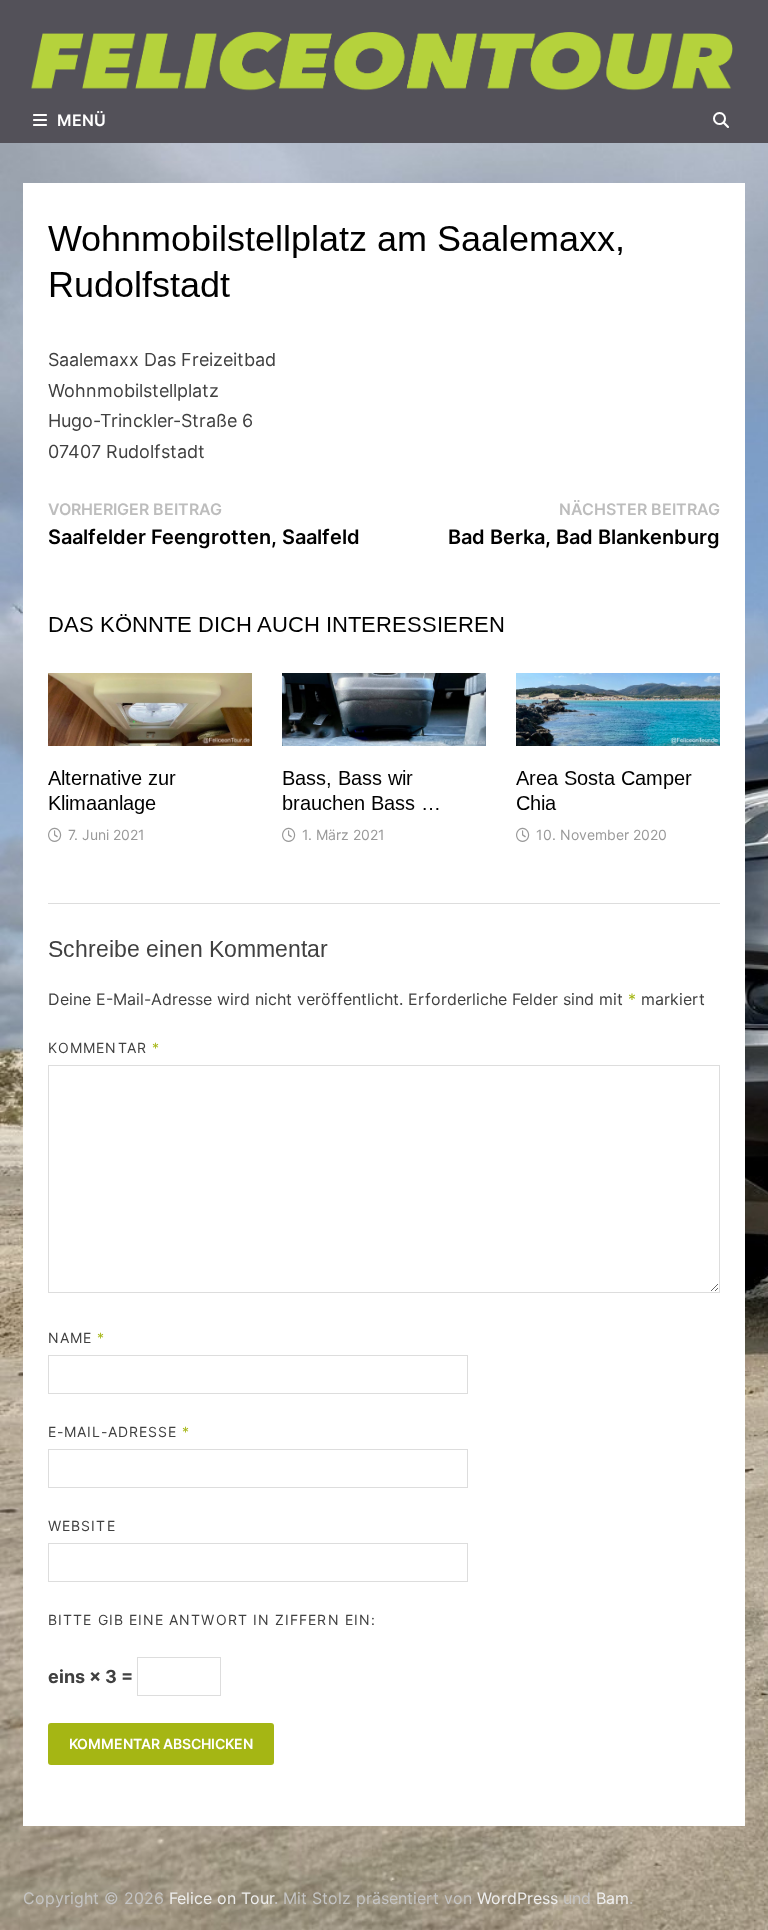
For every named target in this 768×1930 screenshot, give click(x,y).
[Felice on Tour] (384, 60)
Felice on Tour (221, 1898)
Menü (81, 120)
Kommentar (104, 1047)
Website (82, 1525)
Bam (612, 1898)
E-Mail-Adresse (119, 1431)
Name (76, 1337)
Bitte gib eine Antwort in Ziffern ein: (212, 1619)
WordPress (517, 1898)
